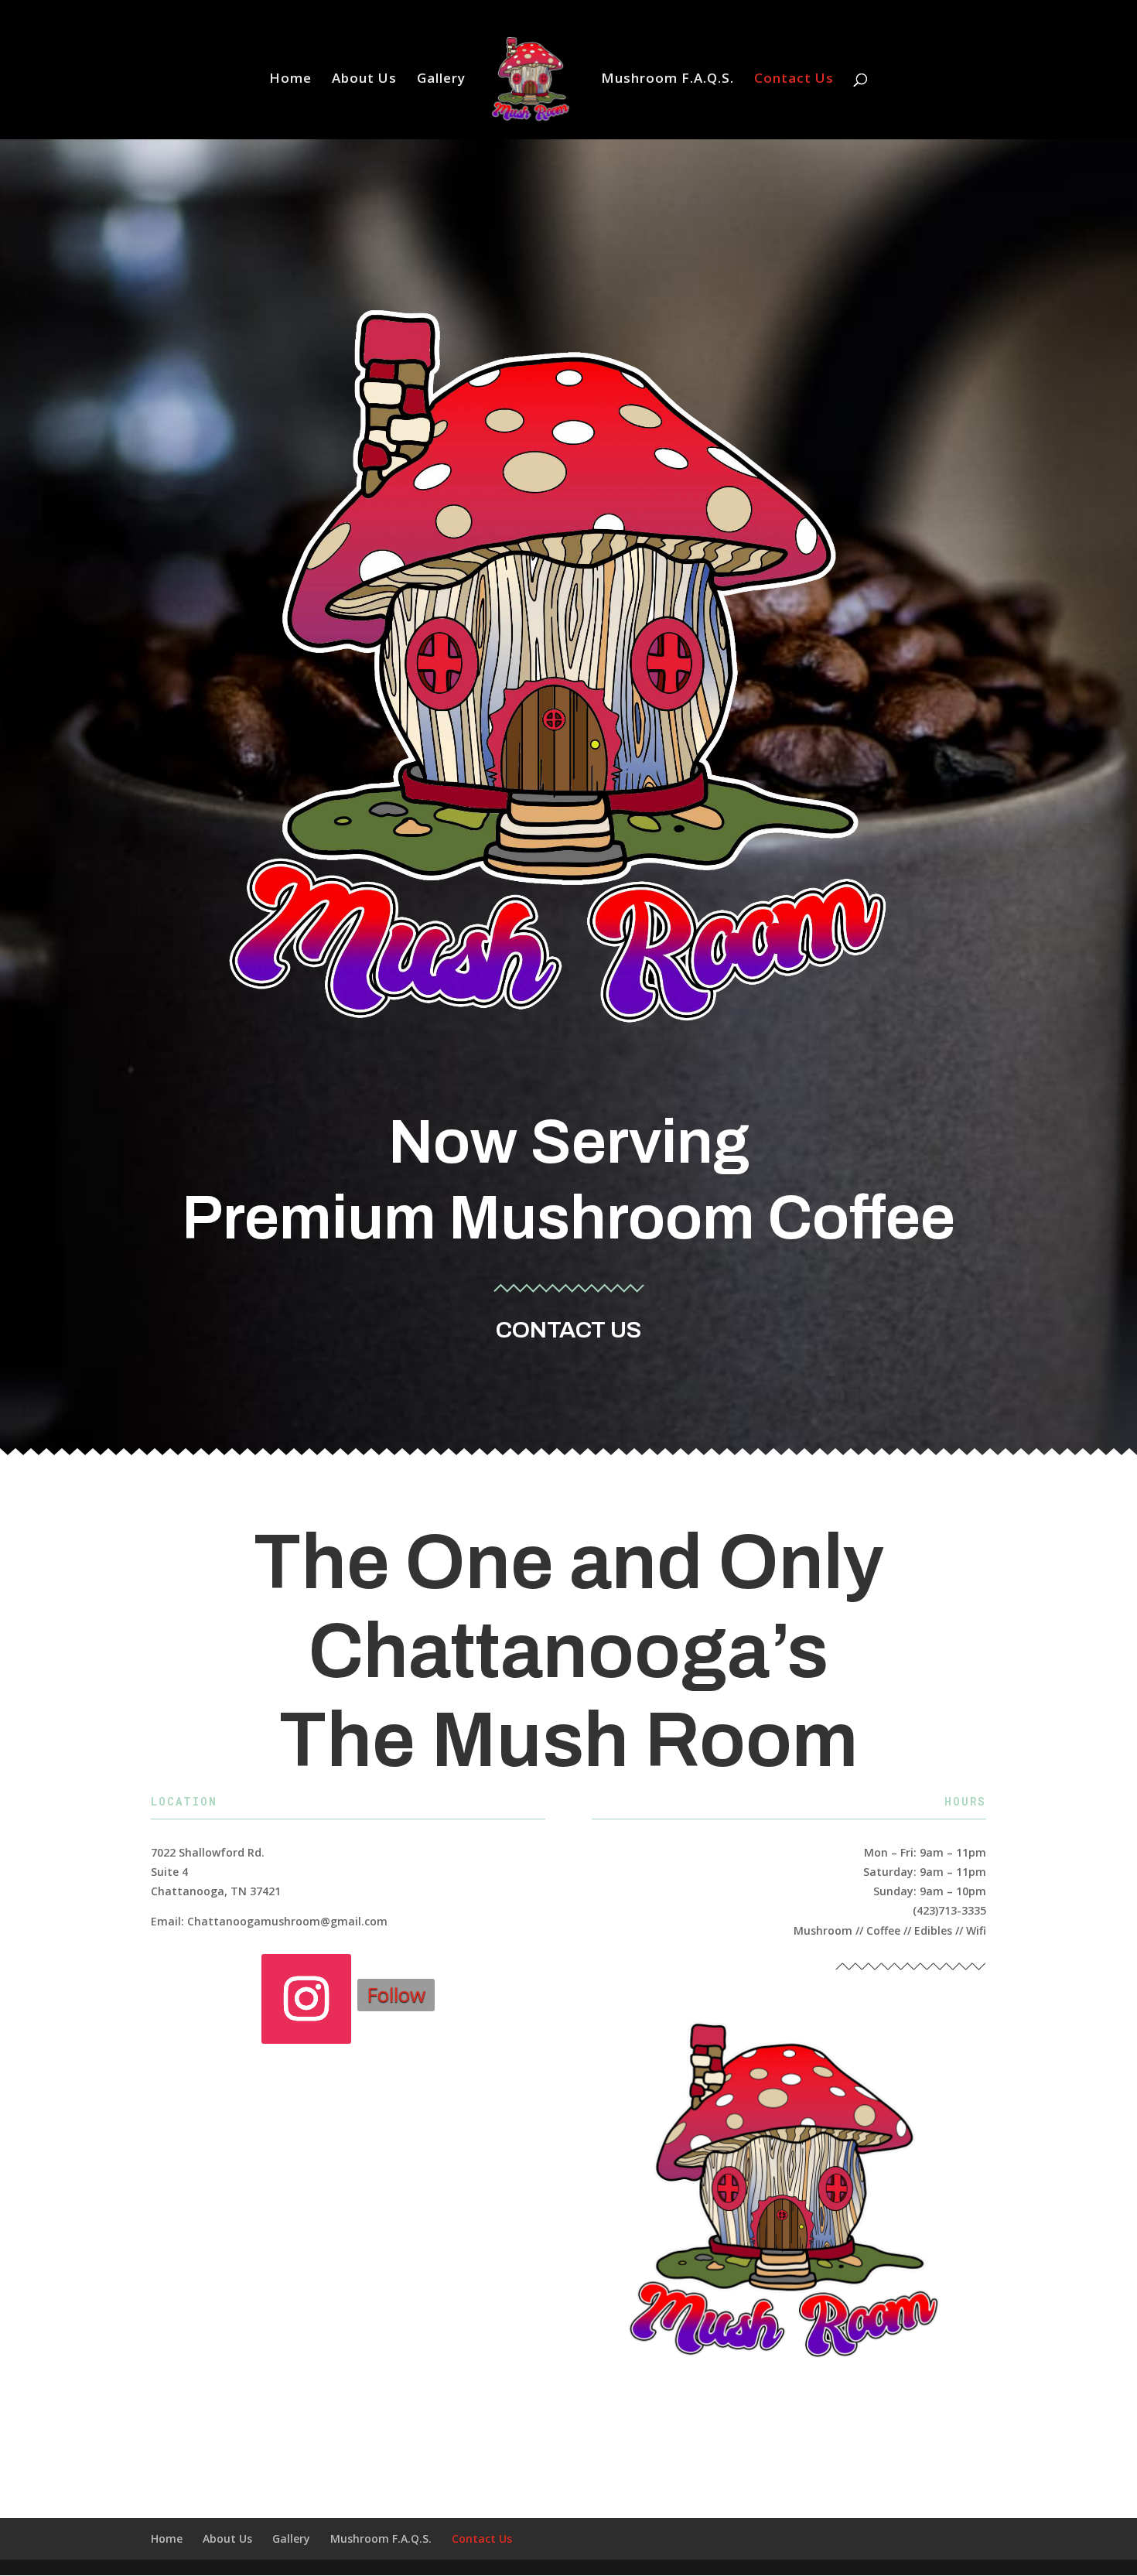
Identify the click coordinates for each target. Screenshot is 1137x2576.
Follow (396, 1994)
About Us (364, 80)
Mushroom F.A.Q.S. (668, 80)
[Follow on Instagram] (306, 1999)
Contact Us (794, 80)
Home (290, 80)
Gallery (441, 80)
